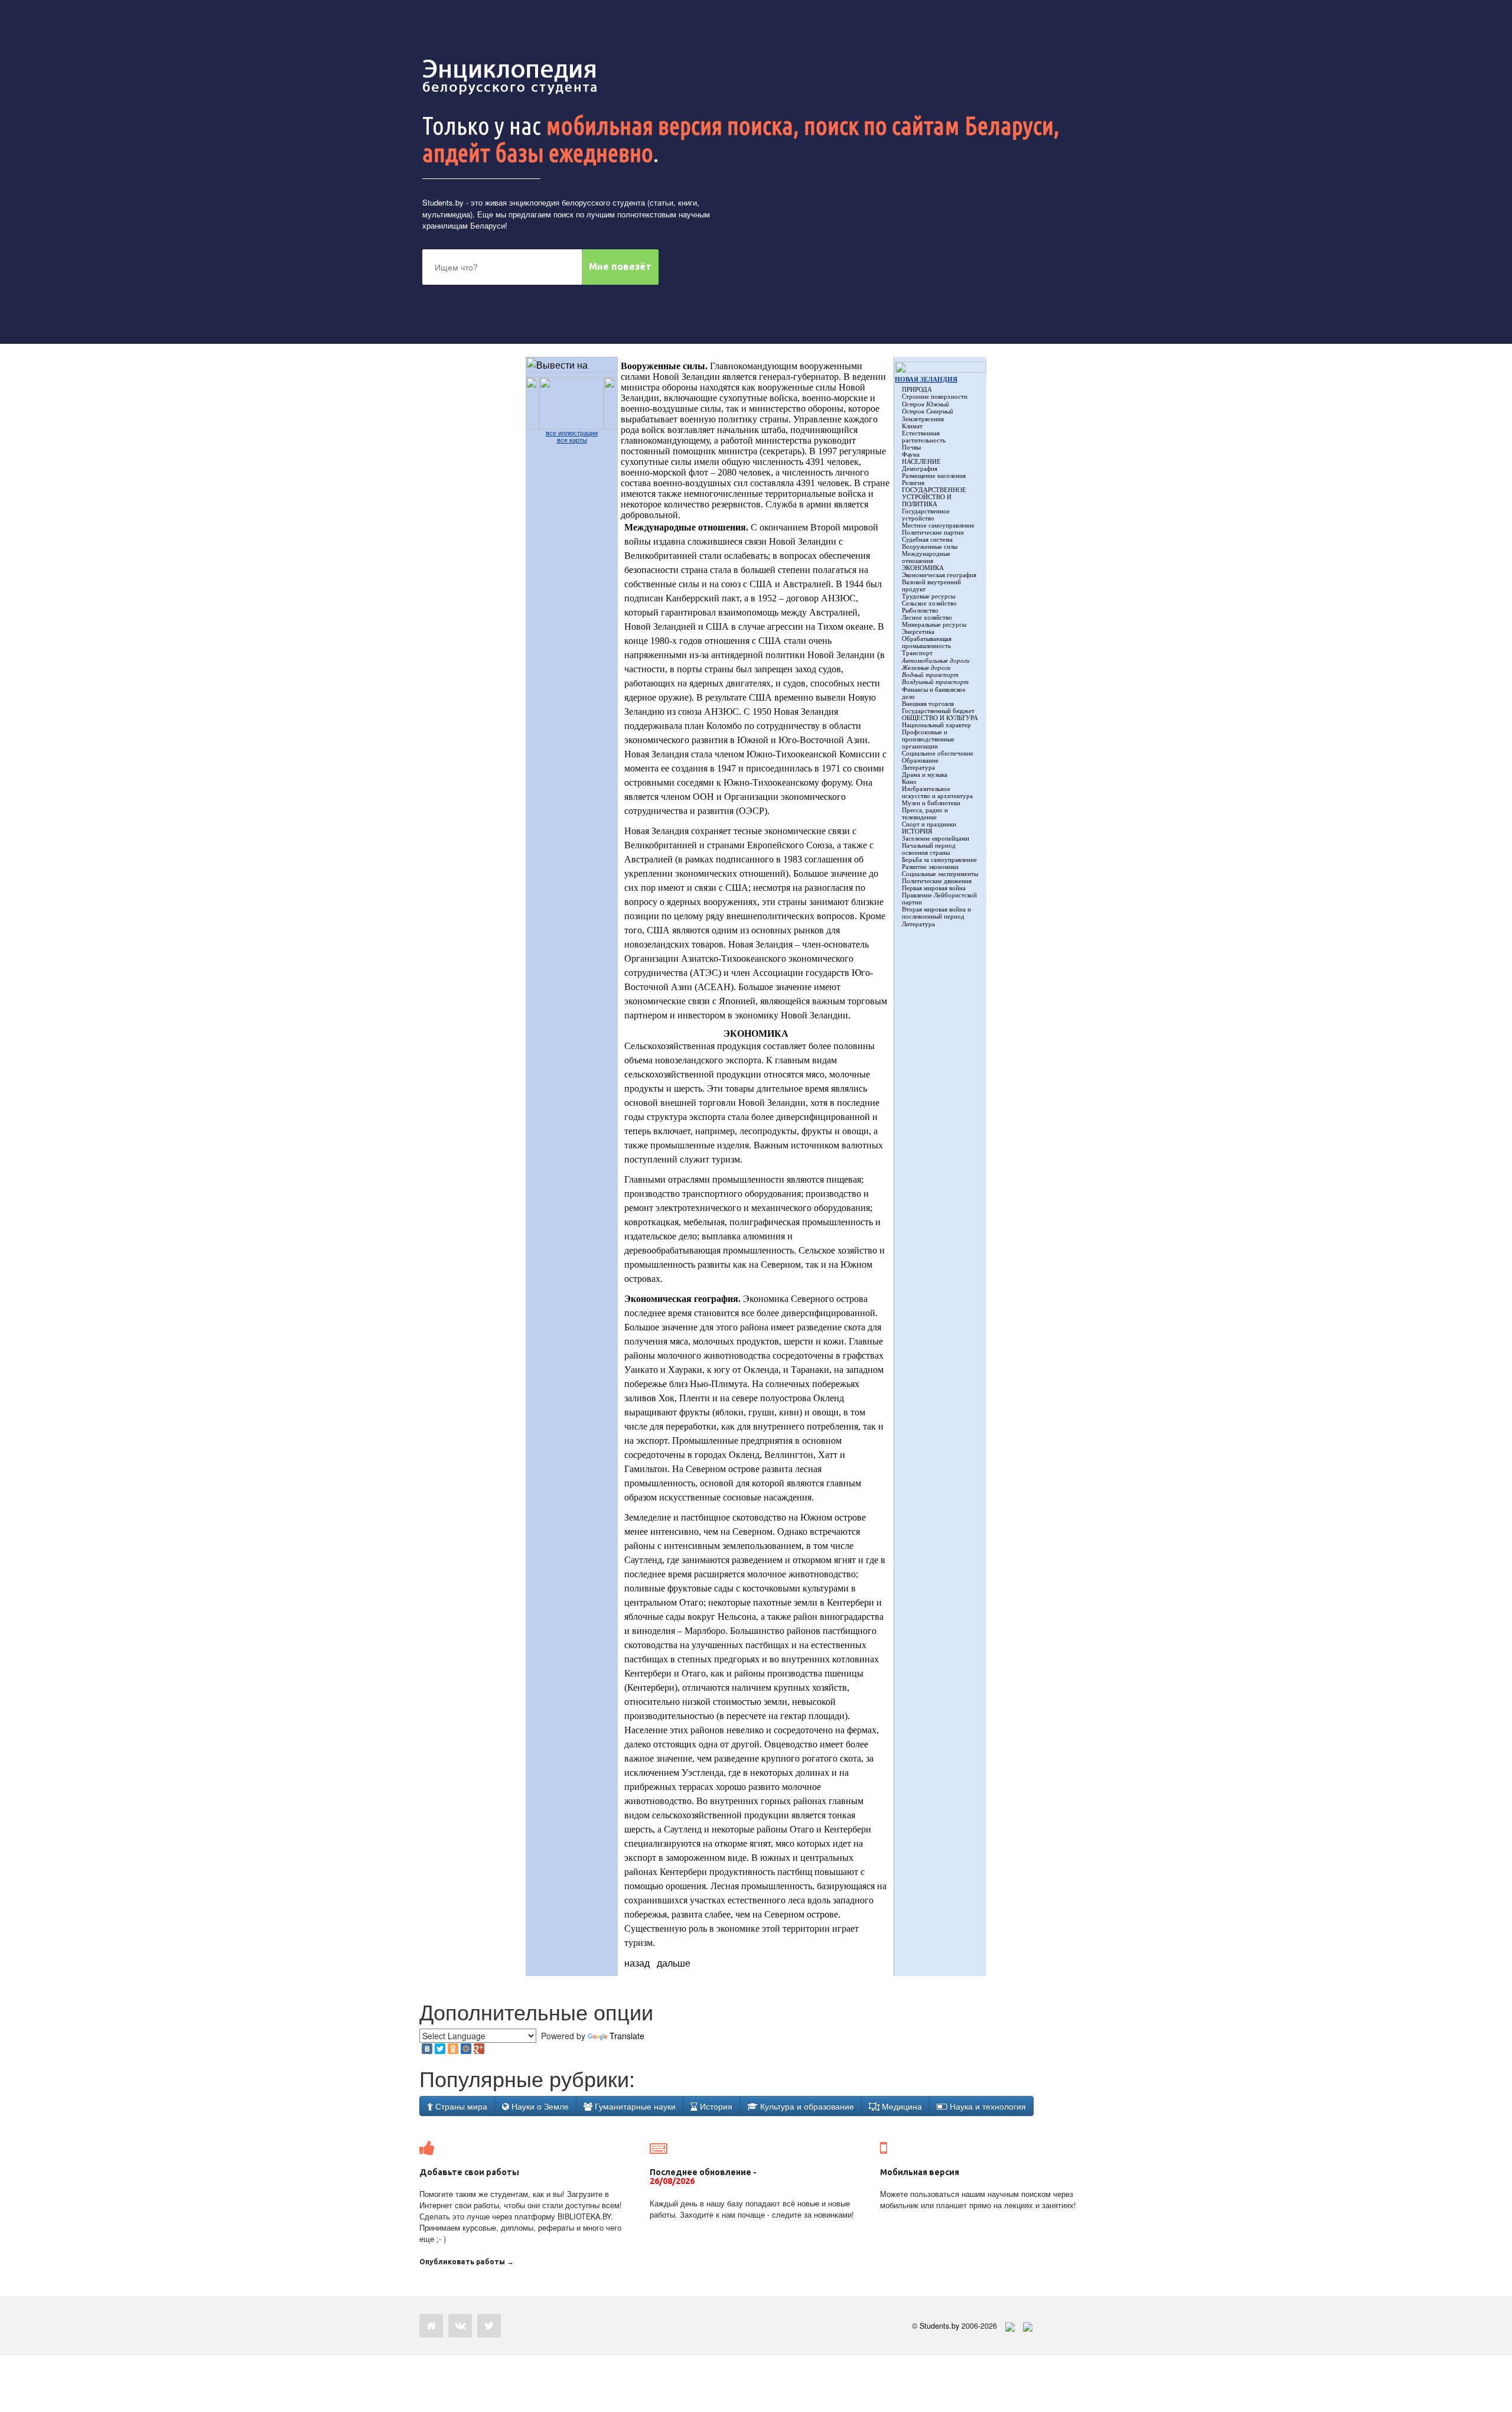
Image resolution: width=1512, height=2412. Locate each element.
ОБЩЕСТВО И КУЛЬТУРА (940, 718)
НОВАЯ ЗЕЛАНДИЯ (926, 379)
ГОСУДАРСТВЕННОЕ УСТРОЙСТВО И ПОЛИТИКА (934, 497)
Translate (627, 2036)
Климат (912, 426)
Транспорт (917, 653)
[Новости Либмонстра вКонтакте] (460, 2326)
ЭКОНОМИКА (923, 568)
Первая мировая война (934, 888)
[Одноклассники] (453, 2049)
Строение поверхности (935, 396)
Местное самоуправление (938, 525)
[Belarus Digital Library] (1007, 2326)
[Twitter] (440, 2049)
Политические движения (937, 881)
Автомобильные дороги (936, 660)
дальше (674, 1963)
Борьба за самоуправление (939, 860)
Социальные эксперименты (940, 874)
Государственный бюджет (938, 711)
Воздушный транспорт (935, 682)
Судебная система (927, 539)
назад (637, 1963)
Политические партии (933, 532)
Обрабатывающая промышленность (927, 642)
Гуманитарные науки (634, 2106)
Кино (909, 782)
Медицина (901, 2106)
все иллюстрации (572, 433)
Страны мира (460, 2106)
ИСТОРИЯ (917, 831)
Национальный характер (936, 725)
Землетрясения (923, 419)
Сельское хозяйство (929, 603)
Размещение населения (934, 476)
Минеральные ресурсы (934, 624)
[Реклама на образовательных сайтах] (1028, 2326)
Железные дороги (926, 668)
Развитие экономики (930, 867)
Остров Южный (926, 404)
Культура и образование (806, 2106)
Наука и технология (987, 2106)
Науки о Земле (539, 2106)
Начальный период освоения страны (929, 849)
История (715, 2106)
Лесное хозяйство (927, 617)
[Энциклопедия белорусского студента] (511, 77)
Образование (920, 760)
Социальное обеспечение (938, 753)
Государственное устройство (926, 515)
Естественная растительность (924, 437)
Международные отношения (926, 557)
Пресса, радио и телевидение (925, 813)
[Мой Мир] (466, 2049)
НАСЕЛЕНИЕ (921, 461)
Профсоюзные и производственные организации (928, 739)
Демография (920, 468)
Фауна (911, 454)
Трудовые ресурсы (928, 596)
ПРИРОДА (917, 389)
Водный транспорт (930, 675)
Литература (918, 767)
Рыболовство (920, 610)
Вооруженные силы (930, 546)
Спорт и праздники (929, 824)
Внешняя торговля (928, 704)
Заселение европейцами (936, 838)
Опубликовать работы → (467, 2262)
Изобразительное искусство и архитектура (937, 792)
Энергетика (918, 632)
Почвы (911, 447)
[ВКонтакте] (427, 2049)
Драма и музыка (925, 774)
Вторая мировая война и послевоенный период (936, 913)
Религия (913, 483)
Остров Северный (928, 411)
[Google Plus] (479, 2049)
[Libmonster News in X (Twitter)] (489, 2326)
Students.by (443, 202)
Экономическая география (939, 575)
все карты (572, 440)
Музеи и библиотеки (931, 803)
